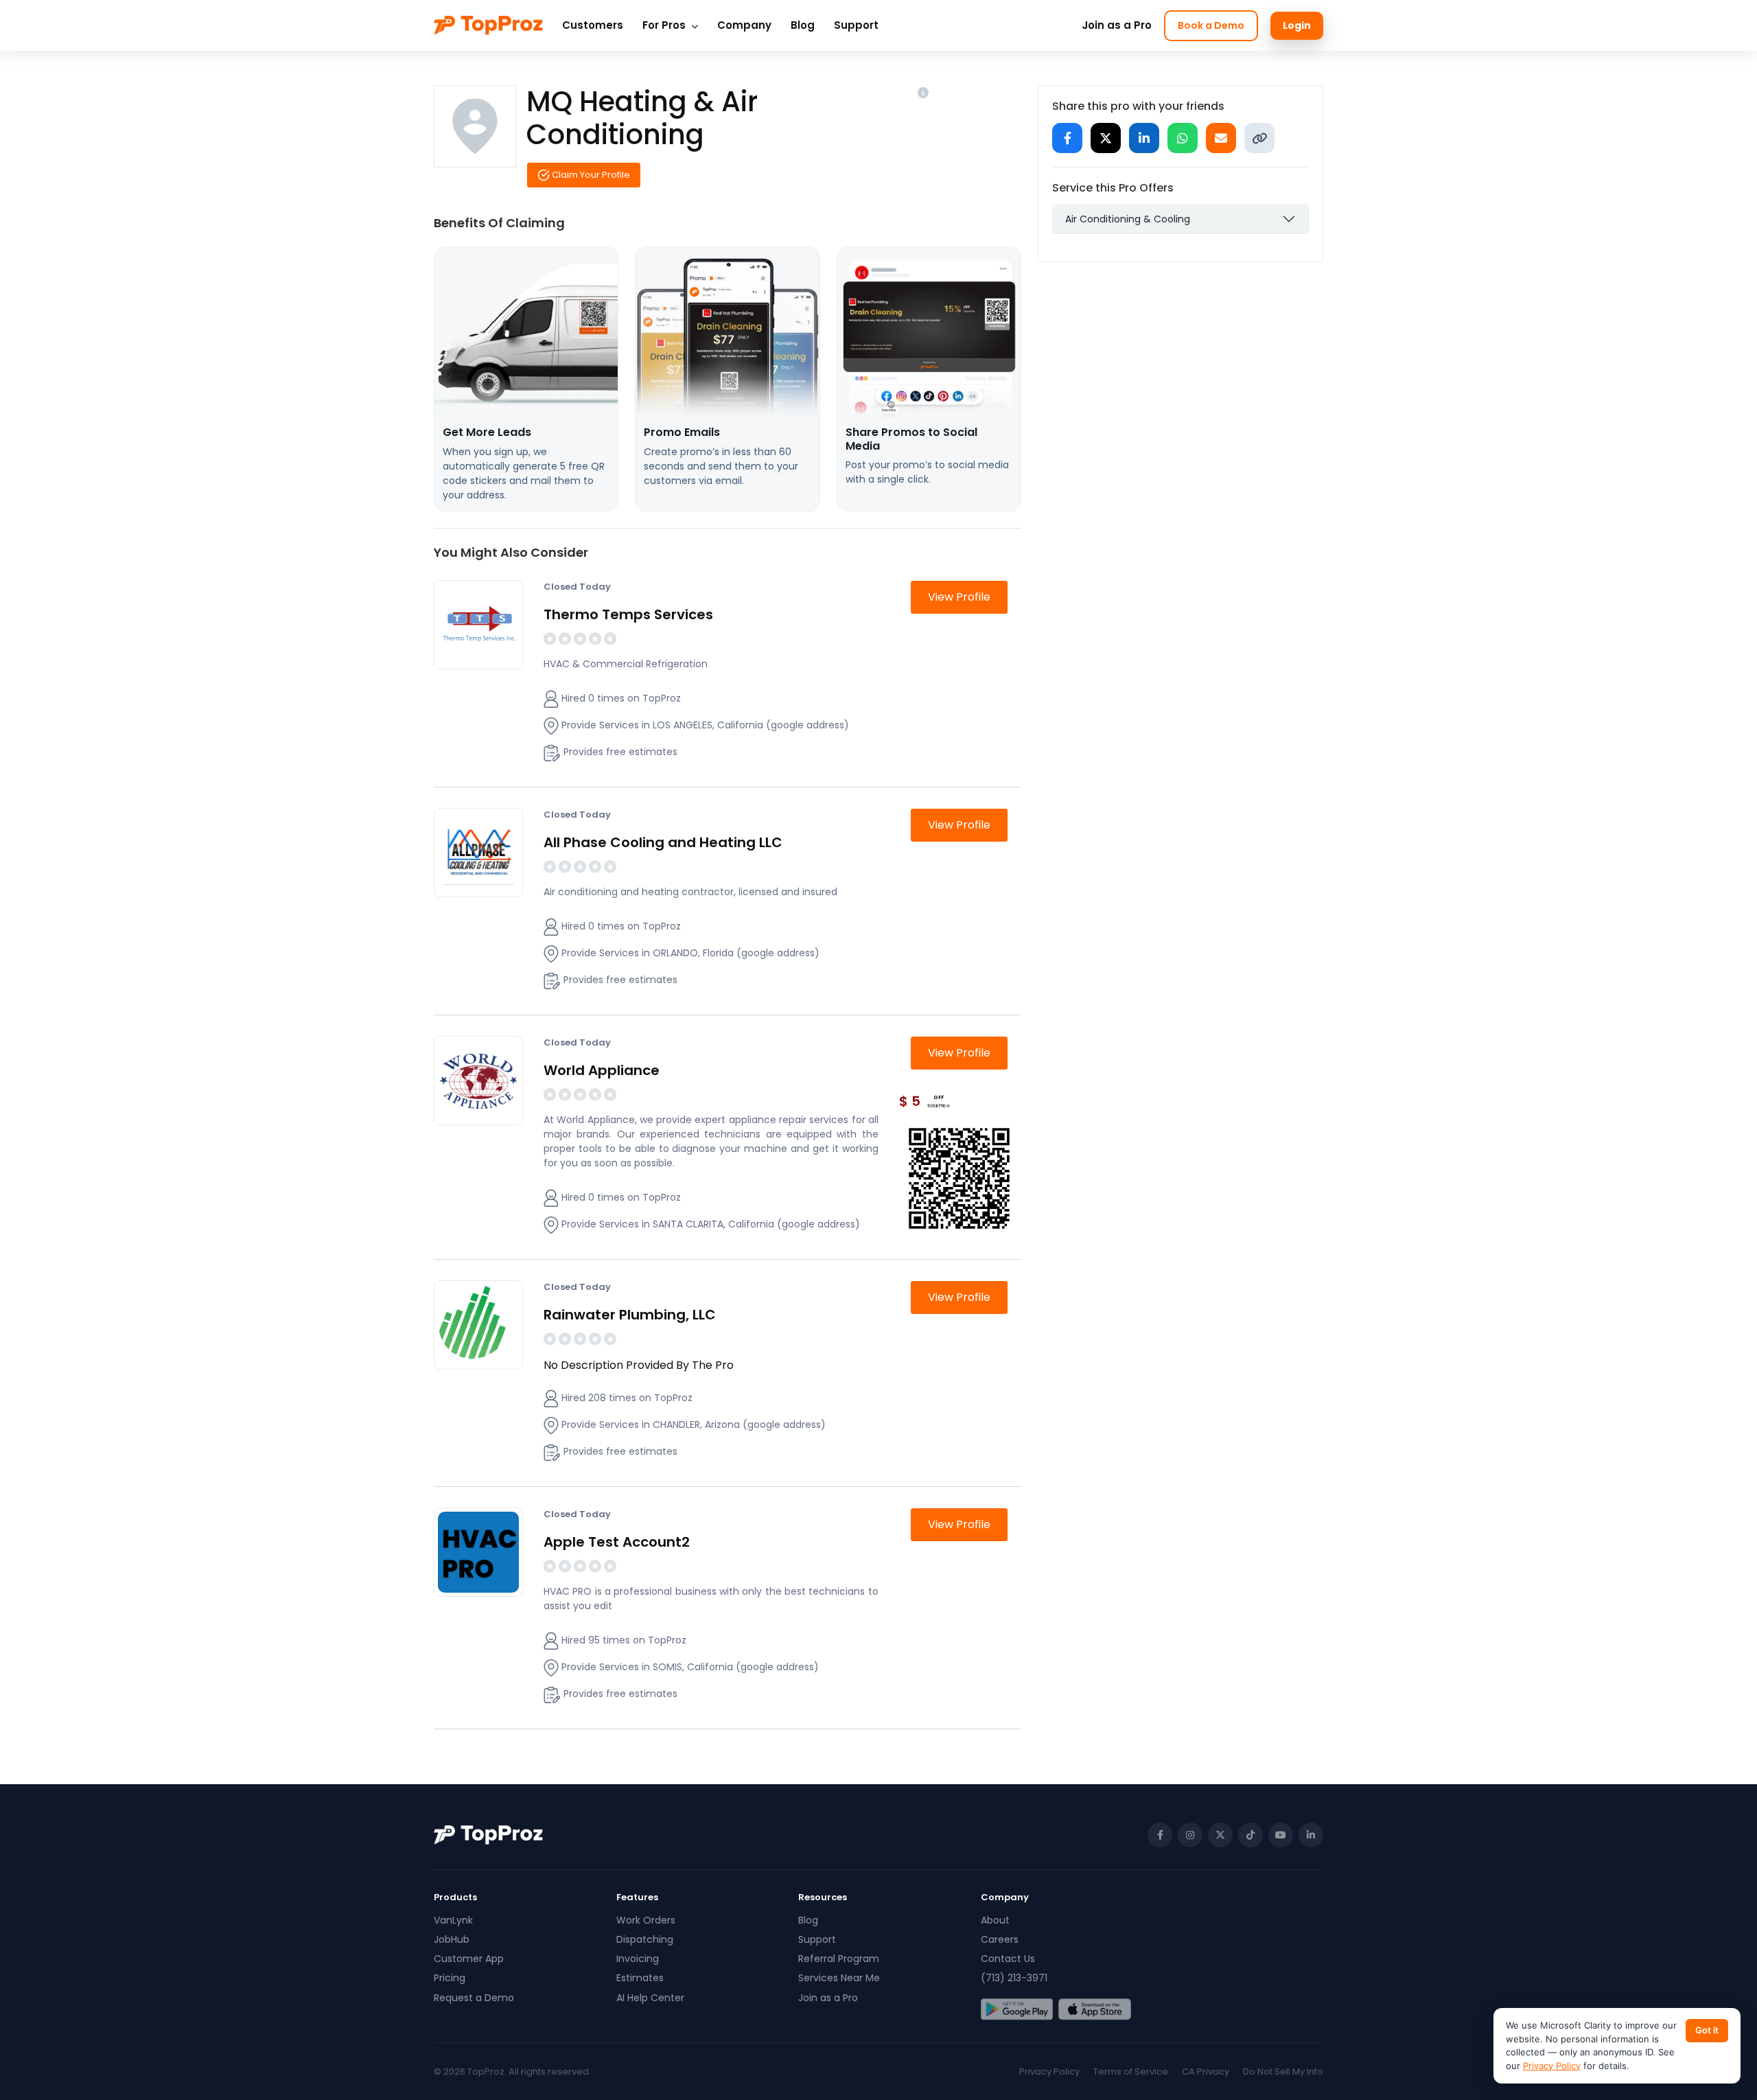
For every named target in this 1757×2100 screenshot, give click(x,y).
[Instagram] (1190, 1835)
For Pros (665, 25)
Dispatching (645, 1939)
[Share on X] (1106, 138)
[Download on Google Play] (1017, 2009)
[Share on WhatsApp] (1183, 138)
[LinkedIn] (1311, 1835)
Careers (1000, 1939)
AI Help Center (650, 1998)
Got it (1707, 2030)
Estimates (640, 1978)
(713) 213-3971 (1014, 1978)
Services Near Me (839, 1978)
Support (856, 25)
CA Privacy (1206, 2072)
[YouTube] (1281, 1835)
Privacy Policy (1049, 2072)
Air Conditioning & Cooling (1128, 219)
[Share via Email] (1221, 138)
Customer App (469, 1959)
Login (1297, 25)
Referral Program (839, 1959)
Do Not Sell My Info (1283, 2072)
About (995, 1920)
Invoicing (638, 1959)
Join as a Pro (1117, 25)
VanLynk (453, 1920)
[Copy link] (1259, 138)
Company (744, 25)
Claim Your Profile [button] (590, 175)
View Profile (959, 597)
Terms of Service (1131, 2072)
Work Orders (646, 1920)
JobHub (452, 1939)
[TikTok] (1250, 1835)
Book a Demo (1211, 25)
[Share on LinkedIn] (1144, 138)
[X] (1220, 1835)
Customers (593, 25)
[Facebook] (1160, 1835)
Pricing (450, 1978)
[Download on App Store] (1094, 2009)
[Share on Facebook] (1067, 138)
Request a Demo (474, 1998)
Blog (803, 25)
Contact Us (1008, 1959)
